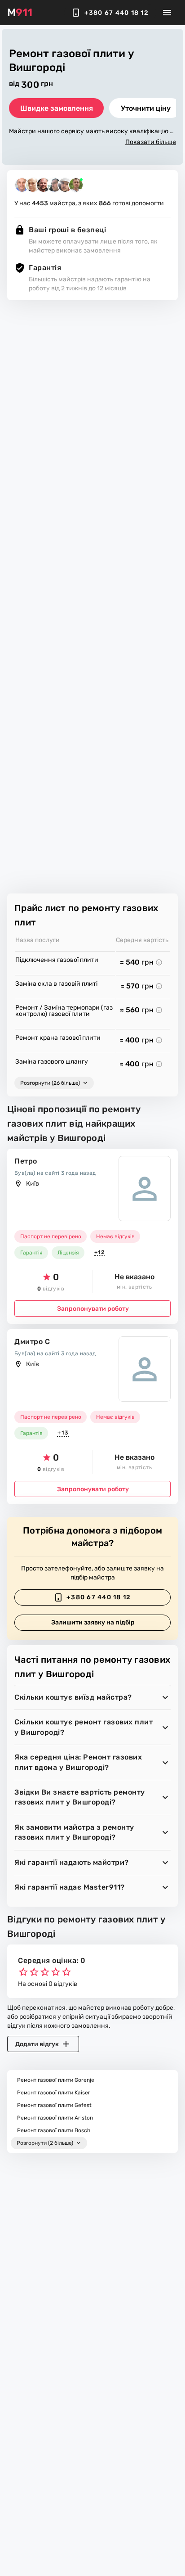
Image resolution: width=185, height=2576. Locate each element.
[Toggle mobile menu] (167, 13)
